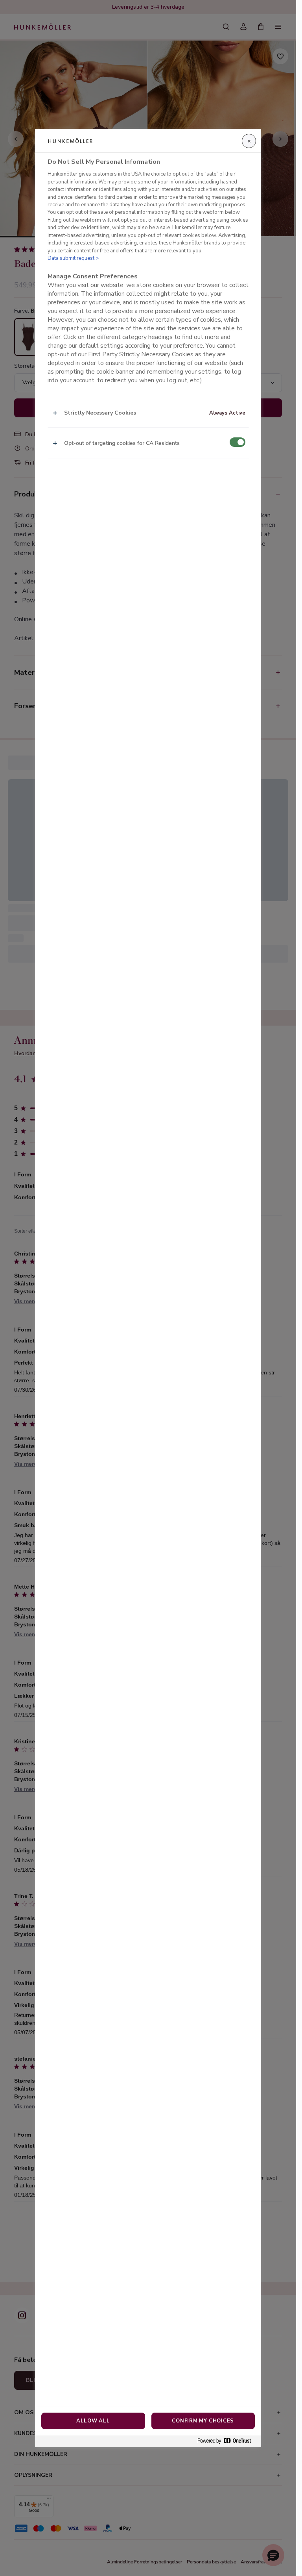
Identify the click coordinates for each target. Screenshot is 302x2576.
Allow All (93, 2421)
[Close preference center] (249, 141)
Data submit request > (73, 258)
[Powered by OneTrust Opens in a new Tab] (227, 2441)
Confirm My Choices (203, 2421)
